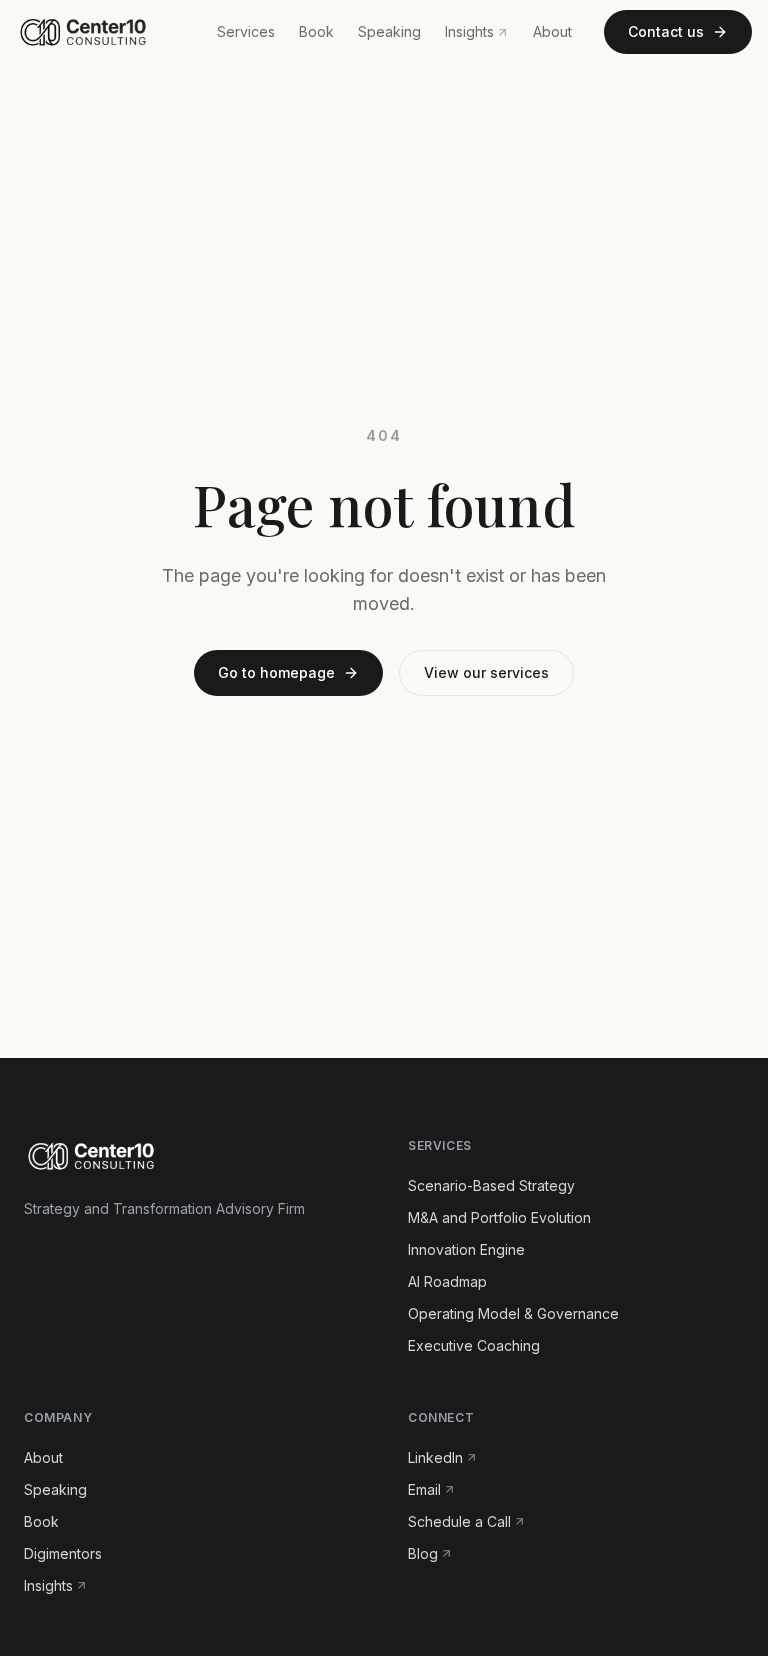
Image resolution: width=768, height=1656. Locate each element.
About (552, 31)
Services (246, 31)
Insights (469, 31)
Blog (423, 1553)
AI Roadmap (447, 1281)
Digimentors (63, 1553)
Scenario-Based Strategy (491, 1185)
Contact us (666, 31)
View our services (486, 672)
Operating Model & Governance (513, 1313)
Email (424, 1489)
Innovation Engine (466, 1249)
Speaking (389, 31)
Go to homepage (276, 672)
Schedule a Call (459, 1521)
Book (316, 31)
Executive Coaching (474, 1345)
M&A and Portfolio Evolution (499, 1217)
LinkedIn (435, 1457)
